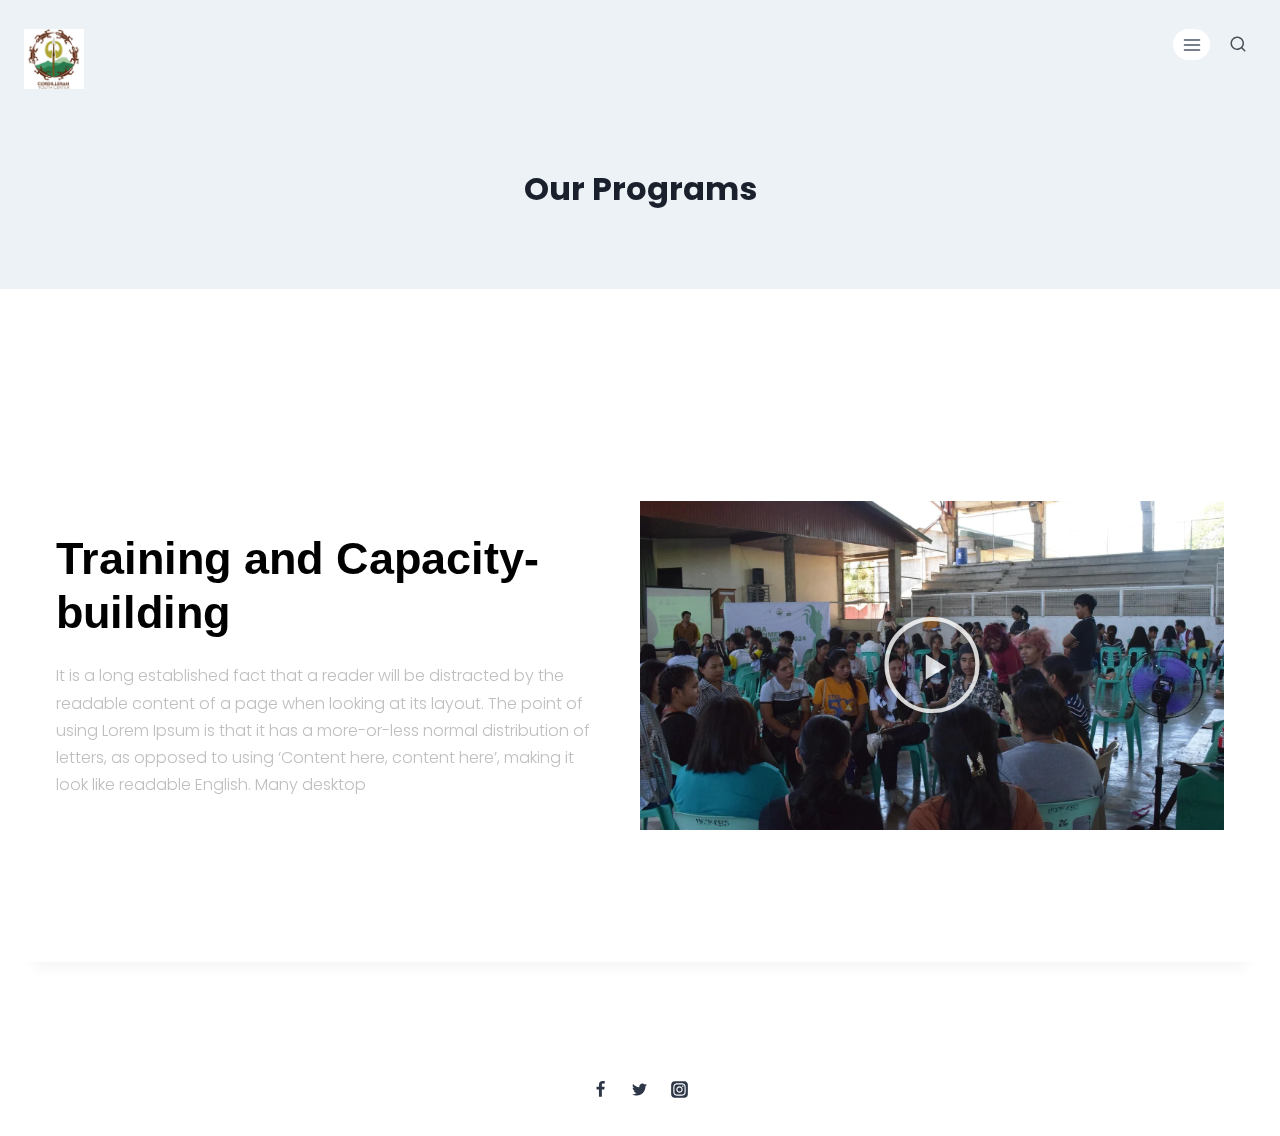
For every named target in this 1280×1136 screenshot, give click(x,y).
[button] (932, 665)
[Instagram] (679, 1089)
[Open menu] (1191, 44)
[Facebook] (601, 1089)
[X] (640, 1089)
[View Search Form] (1238, 45)
